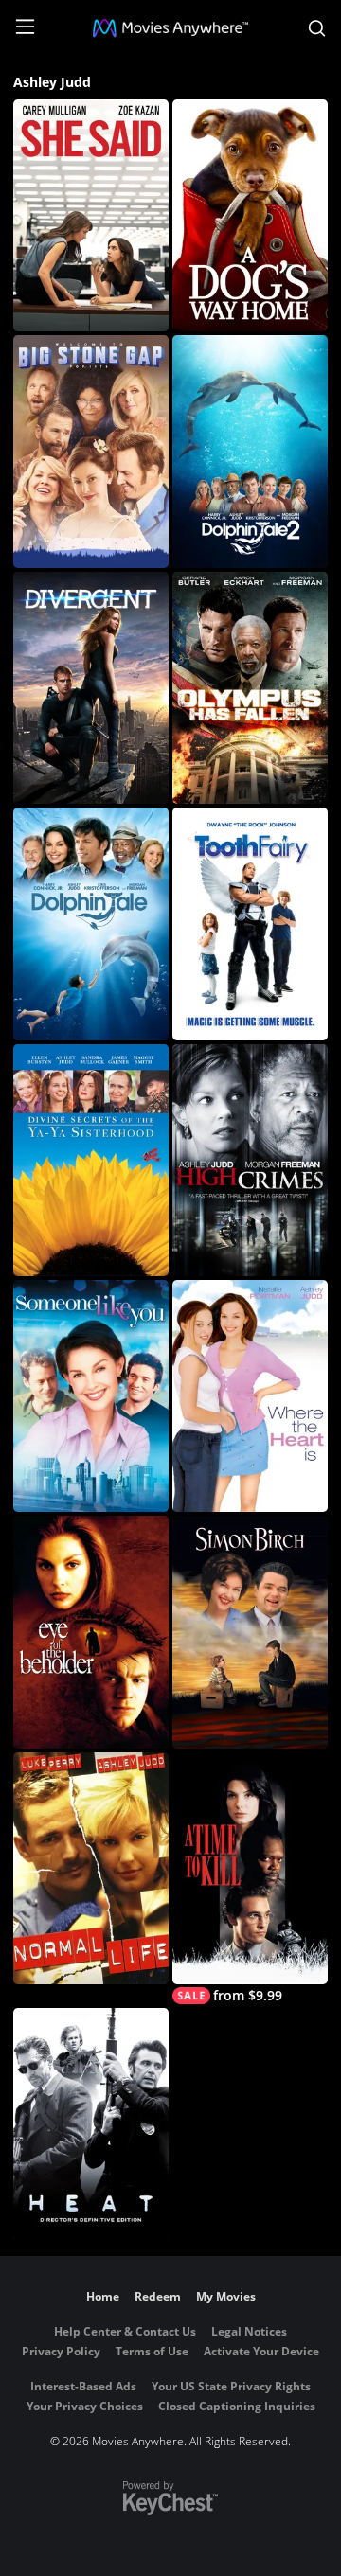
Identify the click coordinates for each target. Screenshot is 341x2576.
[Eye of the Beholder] (91, 1632)
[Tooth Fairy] (250, 924)
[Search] (317, 28)
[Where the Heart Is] (250, 1396)
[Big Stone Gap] (91, 451)
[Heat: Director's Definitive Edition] (91, 2124)
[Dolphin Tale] (91, 924)
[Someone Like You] (91, 1396)
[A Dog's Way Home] (250, 215)
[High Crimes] (250, 1160)
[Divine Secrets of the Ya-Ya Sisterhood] (91, 1160)
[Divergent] (91, 688)
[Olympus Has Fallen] (250, 688)
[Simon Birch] (250, 1632)
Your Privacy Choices (85, 2406)
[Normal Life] (91, 1868)
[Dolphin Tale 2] (250, 451)
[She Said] (91, 215)
